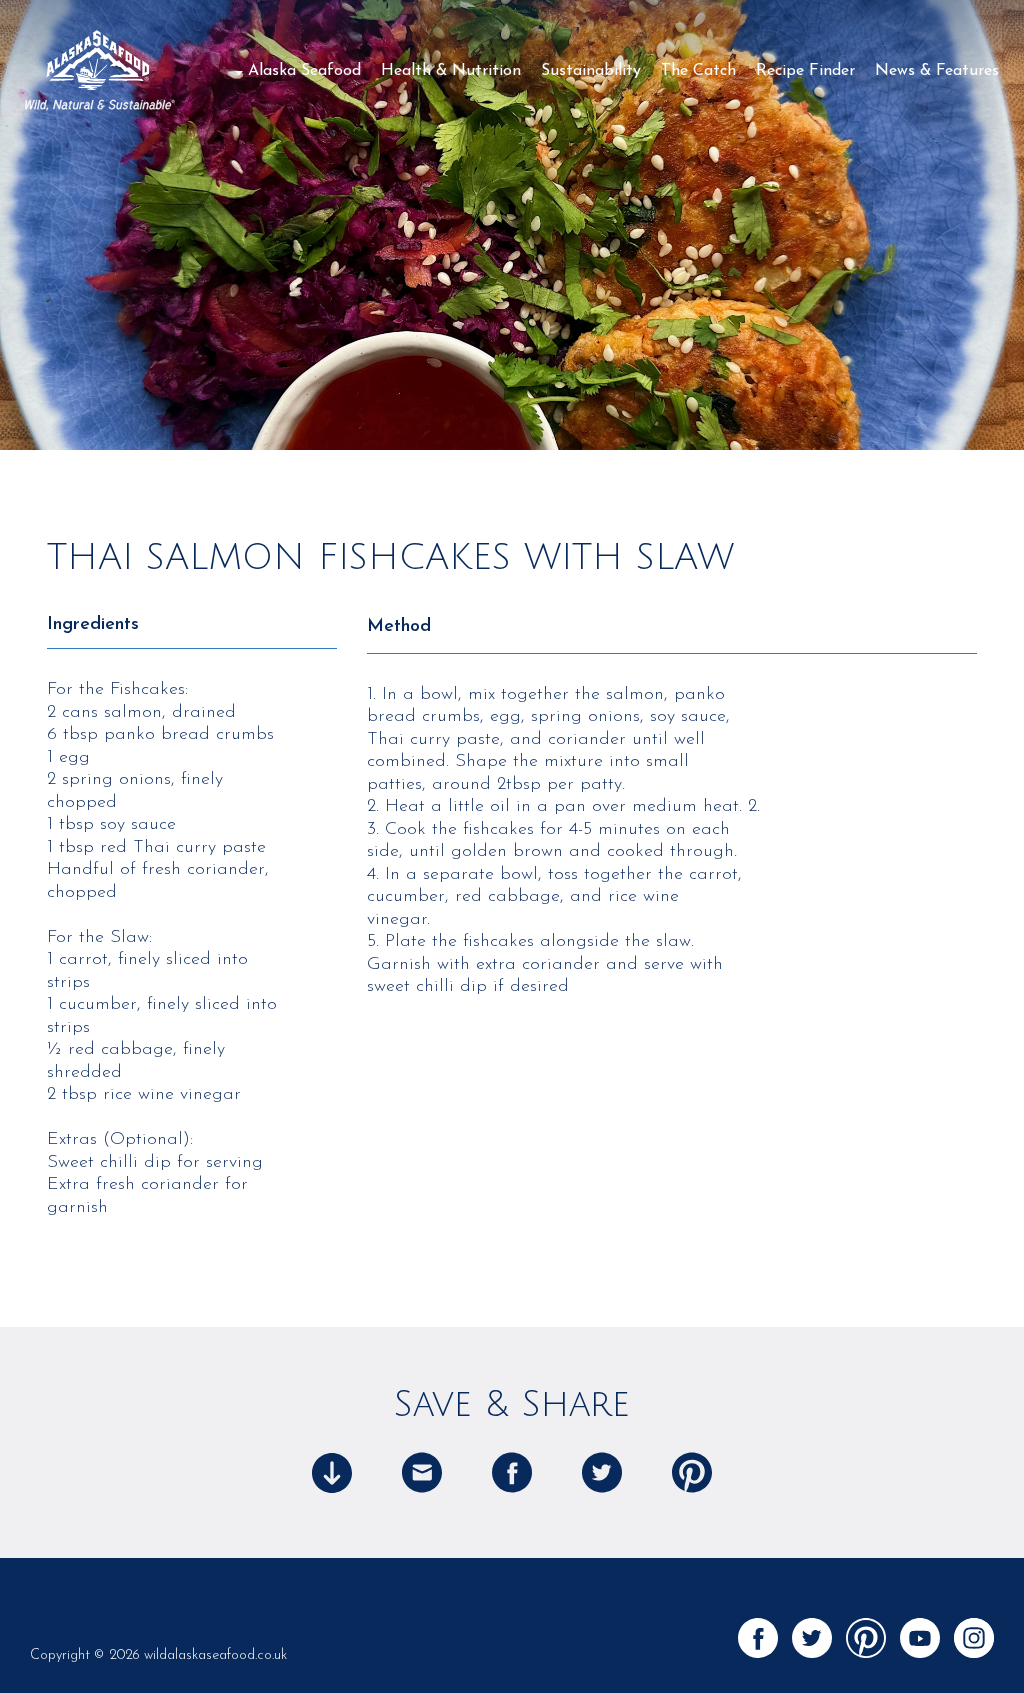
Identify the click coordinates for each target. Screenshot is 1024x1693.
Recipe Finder (805, 71)
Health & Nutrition (451, 71)
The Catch (698, 71)
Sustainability (591, 71)
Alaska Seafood (304, 71)
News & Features (937, 71)
